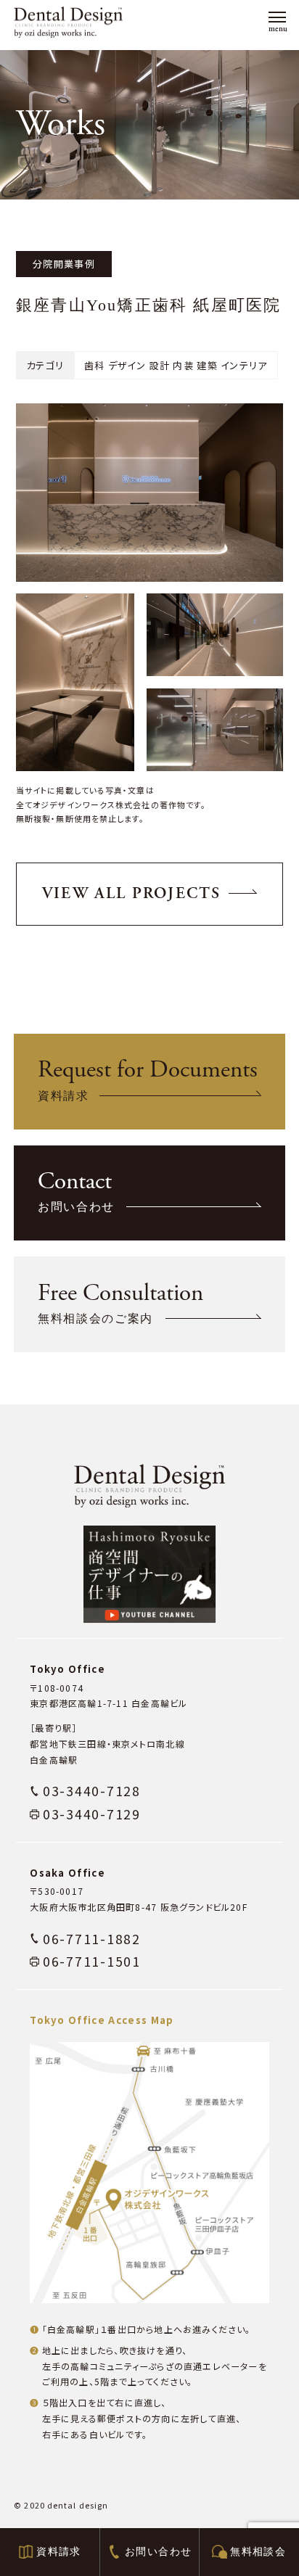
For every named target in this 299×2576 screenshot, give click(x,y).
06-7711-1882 (92, 1939)
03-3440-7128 (92, 1791)
